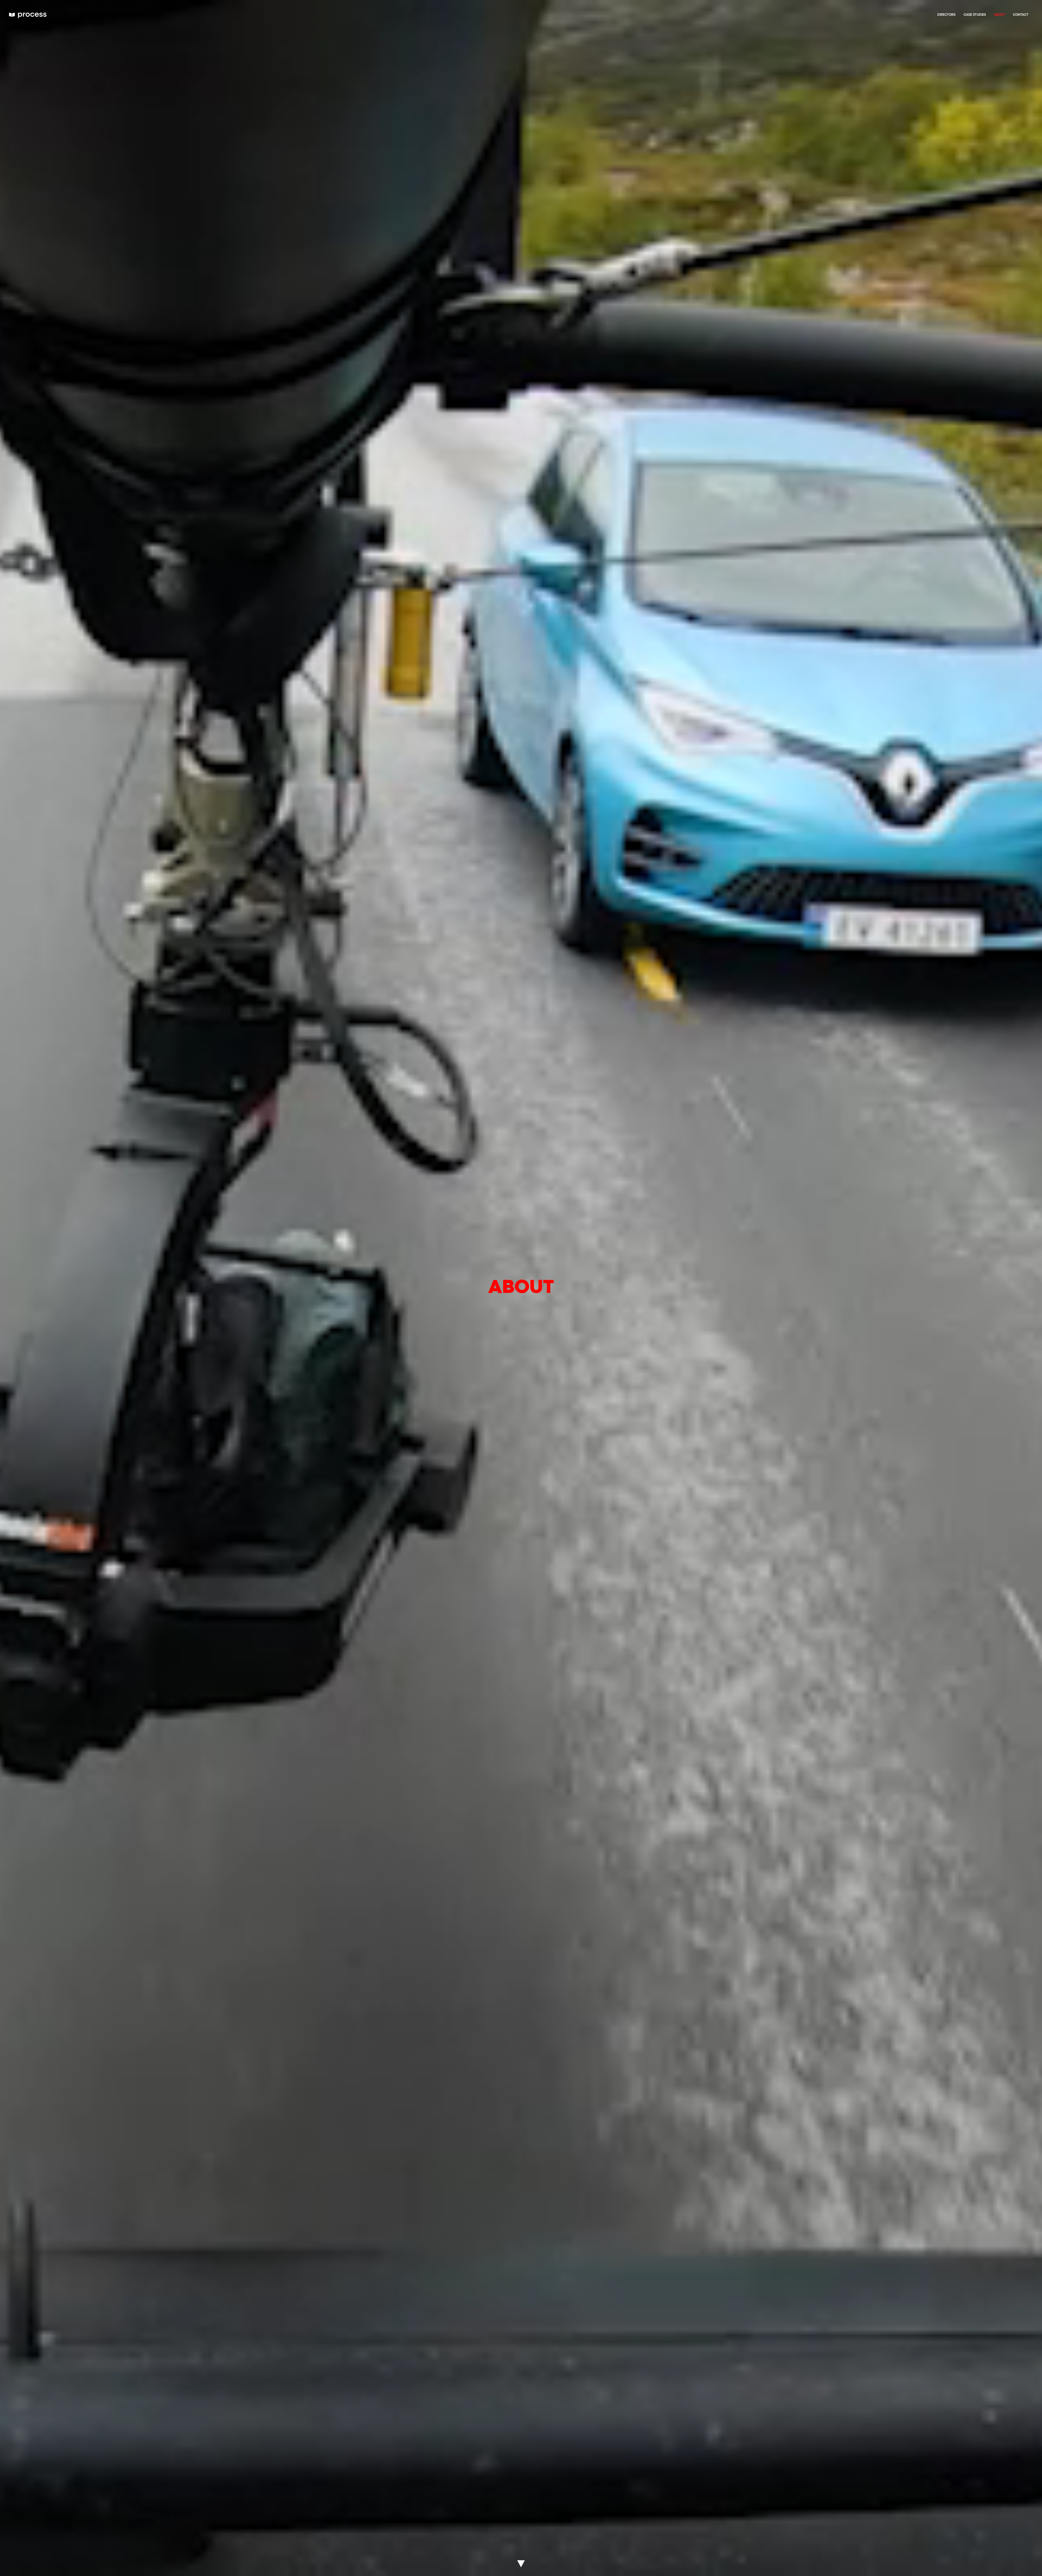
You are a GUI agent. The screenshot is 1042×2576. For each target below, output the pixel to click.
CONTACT (1021, 15)
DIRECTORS (946, 15)
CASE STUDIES (975, 15)
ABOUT (999, 15)
